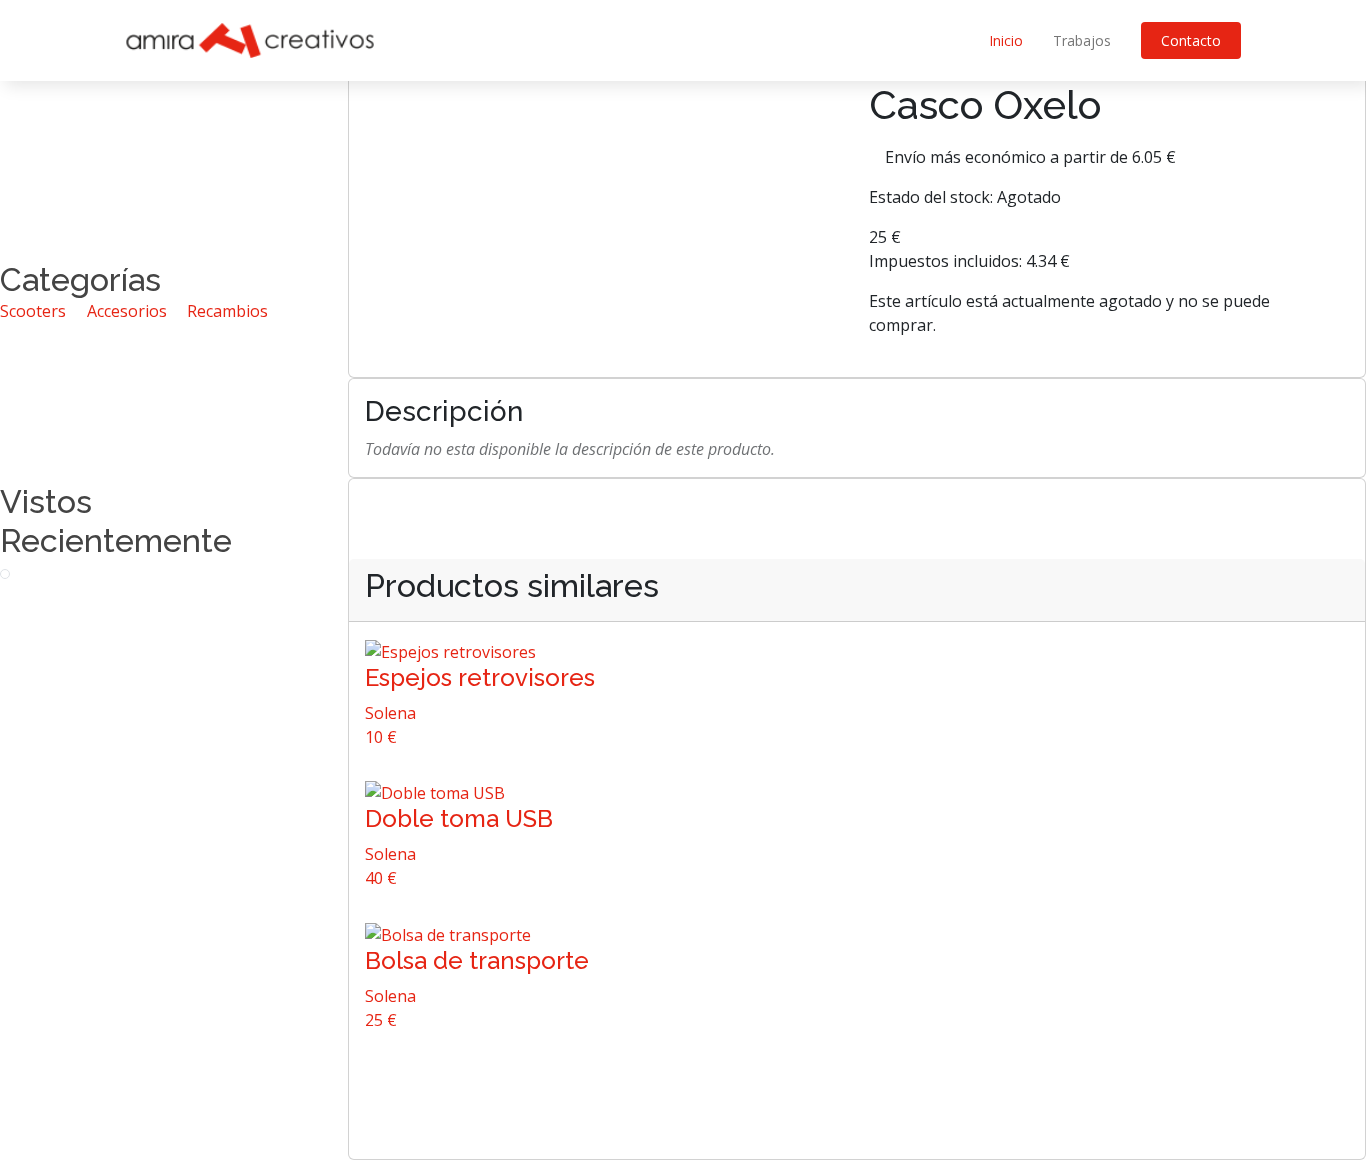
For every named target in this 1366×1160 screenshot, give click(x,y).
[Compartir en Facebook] (1111, 349)
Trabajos (1082, 40)
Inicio (1006, 40)
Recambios (227, 311)
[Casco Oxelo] (5, 572)
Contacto (1191, 40)
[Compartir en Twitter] (1091, 349)
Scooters (33, 311)
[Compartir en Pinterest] (1131, 349)
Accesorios (127, 311)
